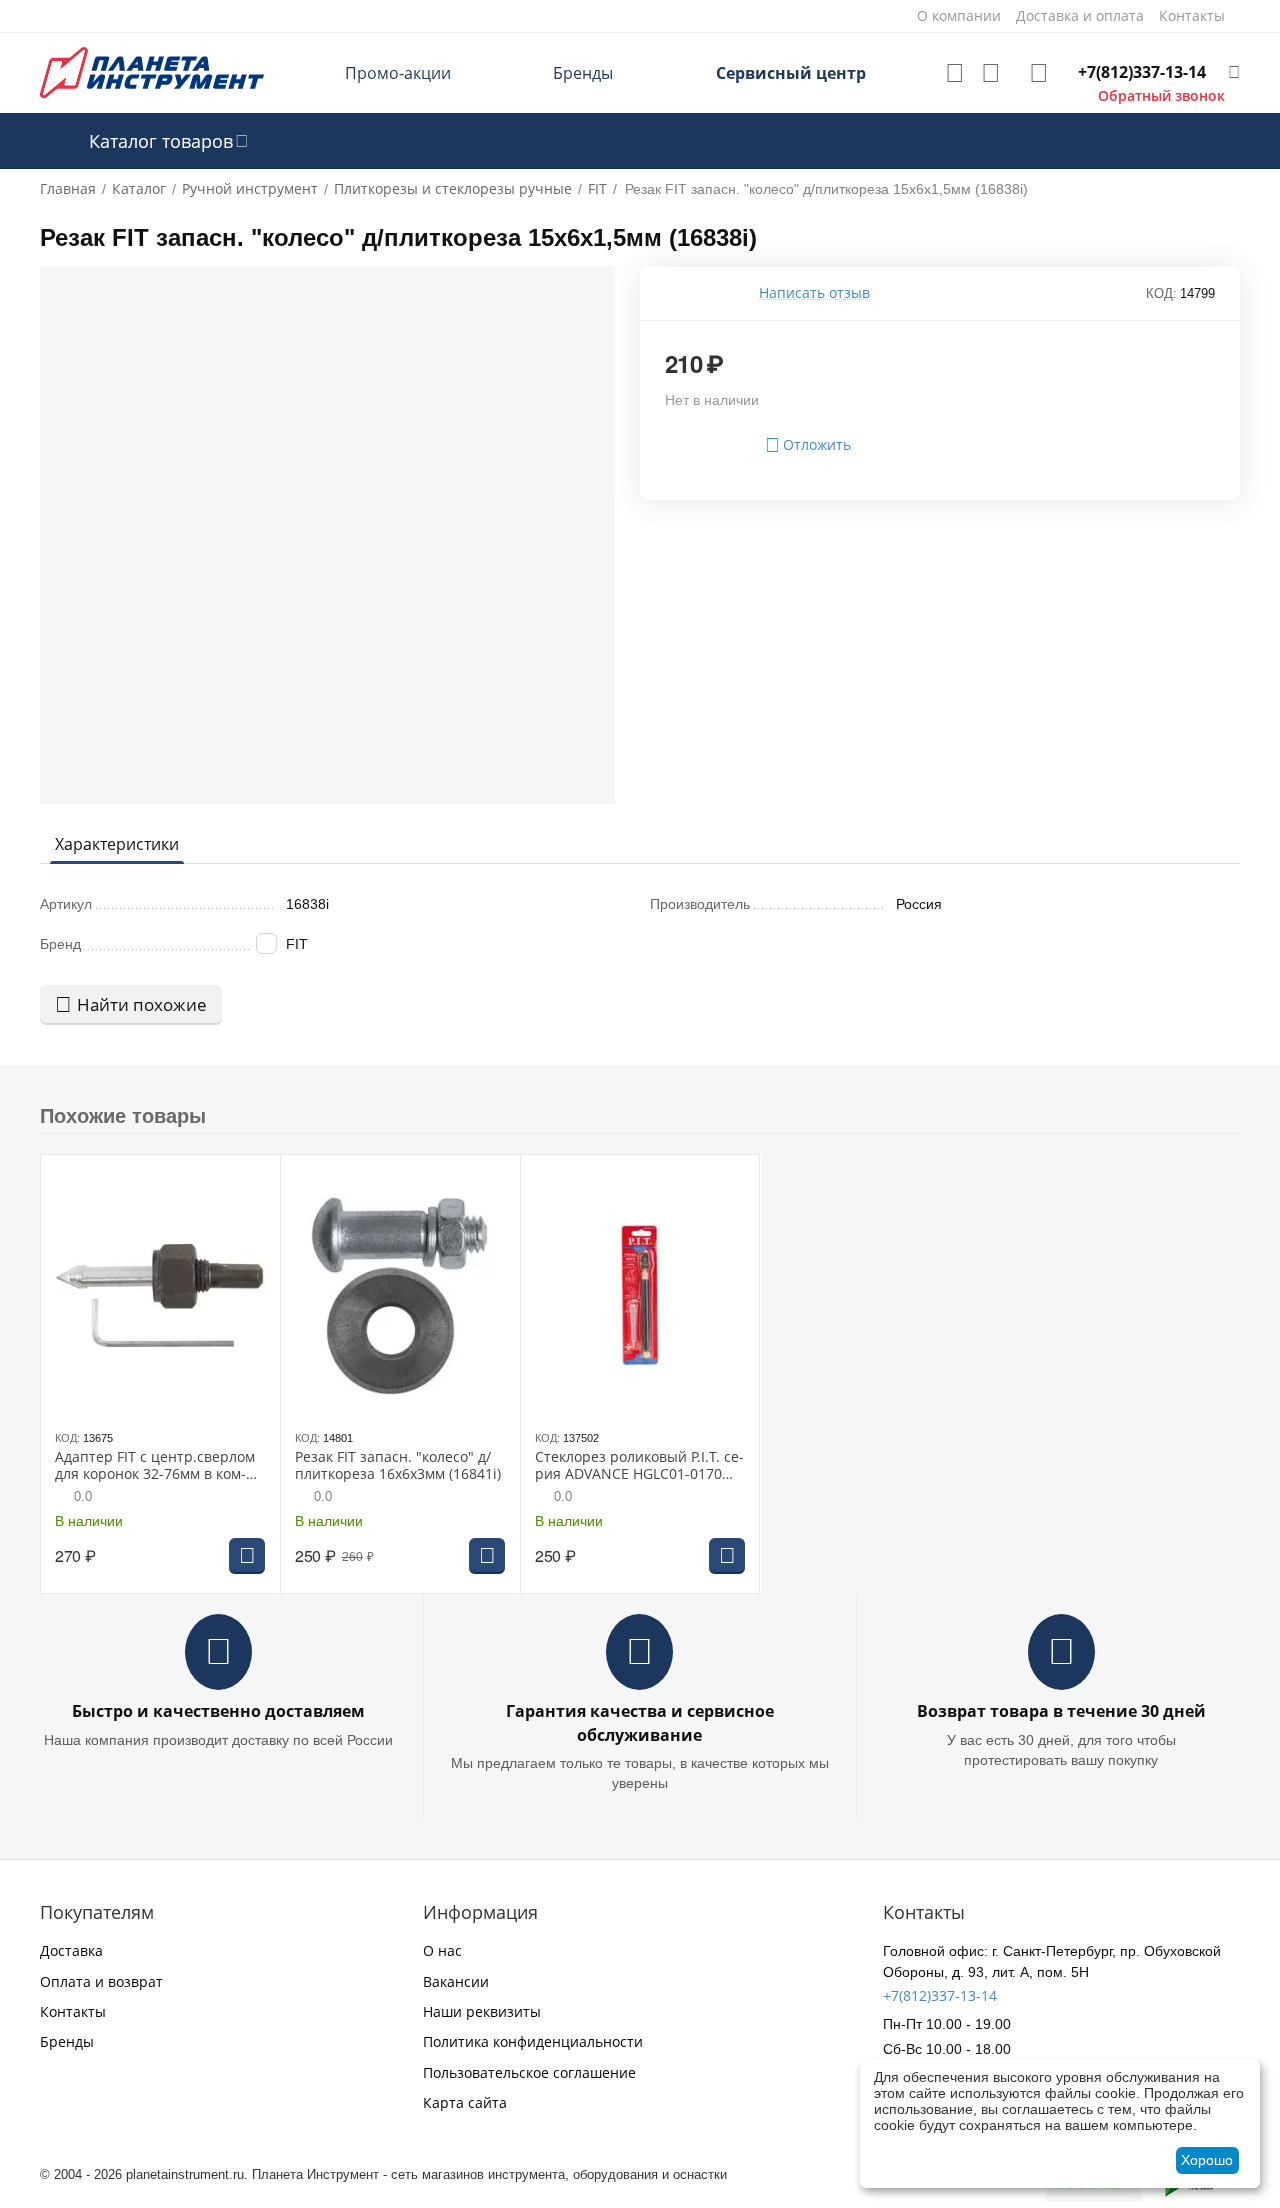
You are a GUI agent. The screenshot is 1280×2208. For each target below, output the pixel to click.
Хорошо (1207, 2160)
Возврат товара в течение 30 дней (1061, 1711)
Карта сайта (465, 2102)
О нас (442, 1950)
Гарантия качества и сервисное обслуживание (640, 1722)
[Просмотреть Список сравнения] (991, 73)
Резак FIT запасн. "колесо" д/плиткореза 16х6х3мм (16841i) (398, 1466)
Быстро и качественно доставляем (218, 1711)
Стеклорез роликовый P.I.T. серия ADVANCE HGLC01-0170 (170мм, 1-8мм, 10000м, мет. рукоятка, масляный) (639, 1466)
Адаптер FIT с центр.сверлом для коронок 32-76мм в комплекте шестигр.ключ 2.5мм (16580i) (155, 1466)
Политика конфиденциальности (533, 2041)
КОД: (1161, 293)
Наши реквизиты (482, 2011)
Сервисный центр (791, 73)
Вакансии (456, 1981)
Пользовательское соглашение (529, 2072)
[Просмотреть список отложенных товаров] (955, 73)
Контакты (73, 2011)
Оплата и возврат (101, 1981)
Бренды (583, 73)
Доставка (71, 1950)
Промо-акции (398, 73)
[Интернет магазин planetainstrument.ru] (152, 71)
